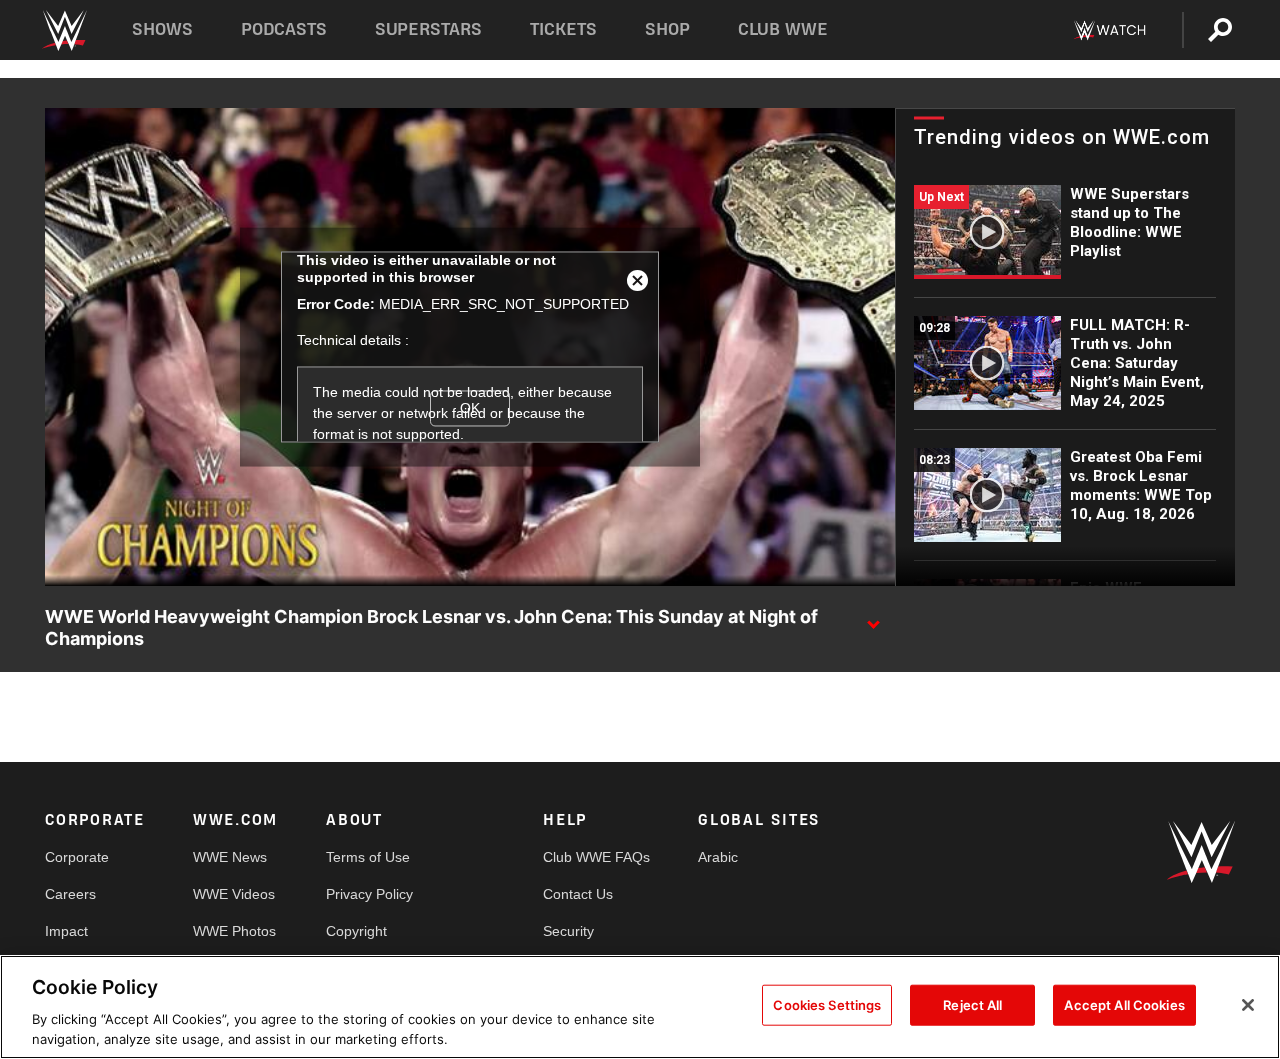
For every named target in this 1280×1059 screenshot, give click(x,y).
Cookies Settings (827, 1005)
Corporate (77, 857)
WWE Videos (234, 894)
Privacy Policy (369, 894)
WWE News (230, 857)
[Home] (63, 30)
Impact (66, 931)
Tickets (563, 29)
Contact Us (578, 894)
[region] (640, 1007)
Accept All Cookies (1124, 1005)
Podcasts (284, 29)
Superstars (429, 29)
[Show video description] (873, 618)
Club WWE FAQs (596, 857)
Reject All (972, 1005)
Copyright (356, 931)
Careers (70, 894)
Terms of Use (368, 857)
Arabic (718, 857)
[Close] (1248, 1005)
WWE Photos (234, 931)
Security (568, 931)
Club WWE (783, 29)
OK (470, 408)
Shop (667, 29)
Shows (162, 29)
